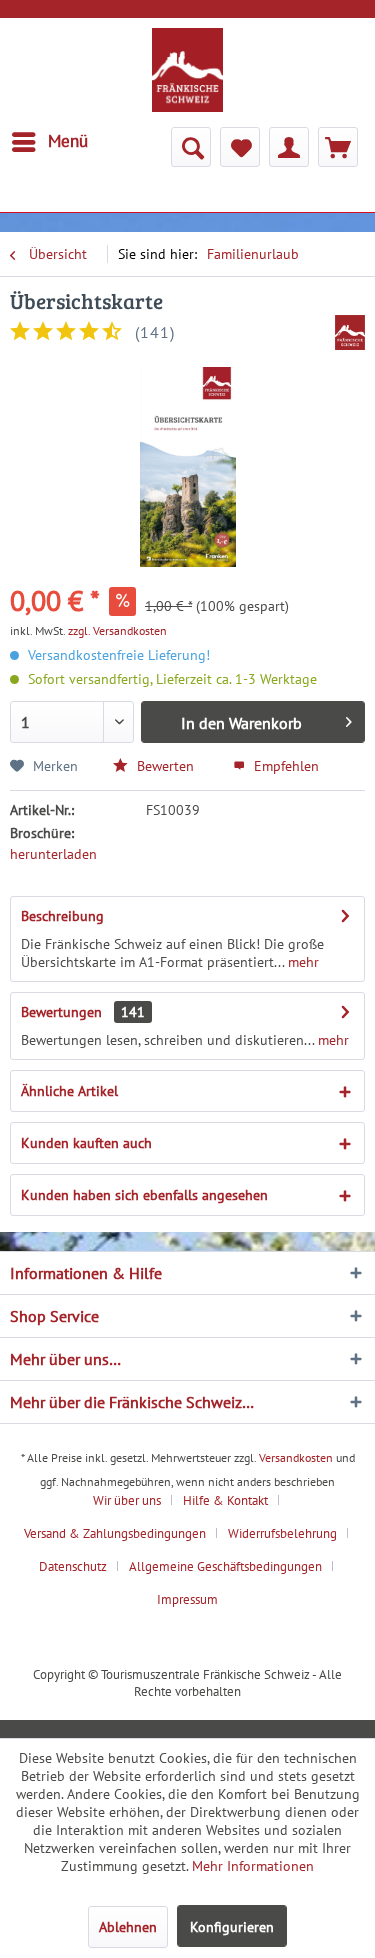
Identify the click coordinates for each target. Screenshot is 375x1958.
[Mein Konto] (289, 147)
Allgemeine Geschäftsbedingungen (225, 1566)
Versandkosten (296, 1457)
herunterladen (53, 854)
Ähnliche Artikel (69, 1091)
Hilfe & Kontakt (225, 1500)
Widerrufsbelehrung (282, 1533)
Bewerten (163, 766)
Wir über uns (127, 1500)
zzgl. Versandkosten (117, 630)
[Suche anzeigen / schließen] (191, 147)
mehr (301, 962)
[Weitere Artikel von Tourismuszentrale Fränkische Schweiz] (350, 332)
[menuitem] (49, 142)
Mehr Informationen (253, 1866)
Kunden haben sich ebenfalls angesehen (144, 1195)
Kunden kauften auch (86, 1143)
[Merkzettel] (240, 147)
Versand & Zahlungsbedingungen (115, 1533)
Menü (68, 141)
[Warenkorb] (338, 147)
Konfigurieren (232, 1927)
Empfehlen (284, 766)
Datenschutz (73, 1566)
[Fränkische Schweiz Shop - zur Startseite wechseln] (188, 70)
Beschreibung (62, 916)
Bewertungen (61, 1012)
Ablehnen (128, 1927)
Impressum (187, 1599)
